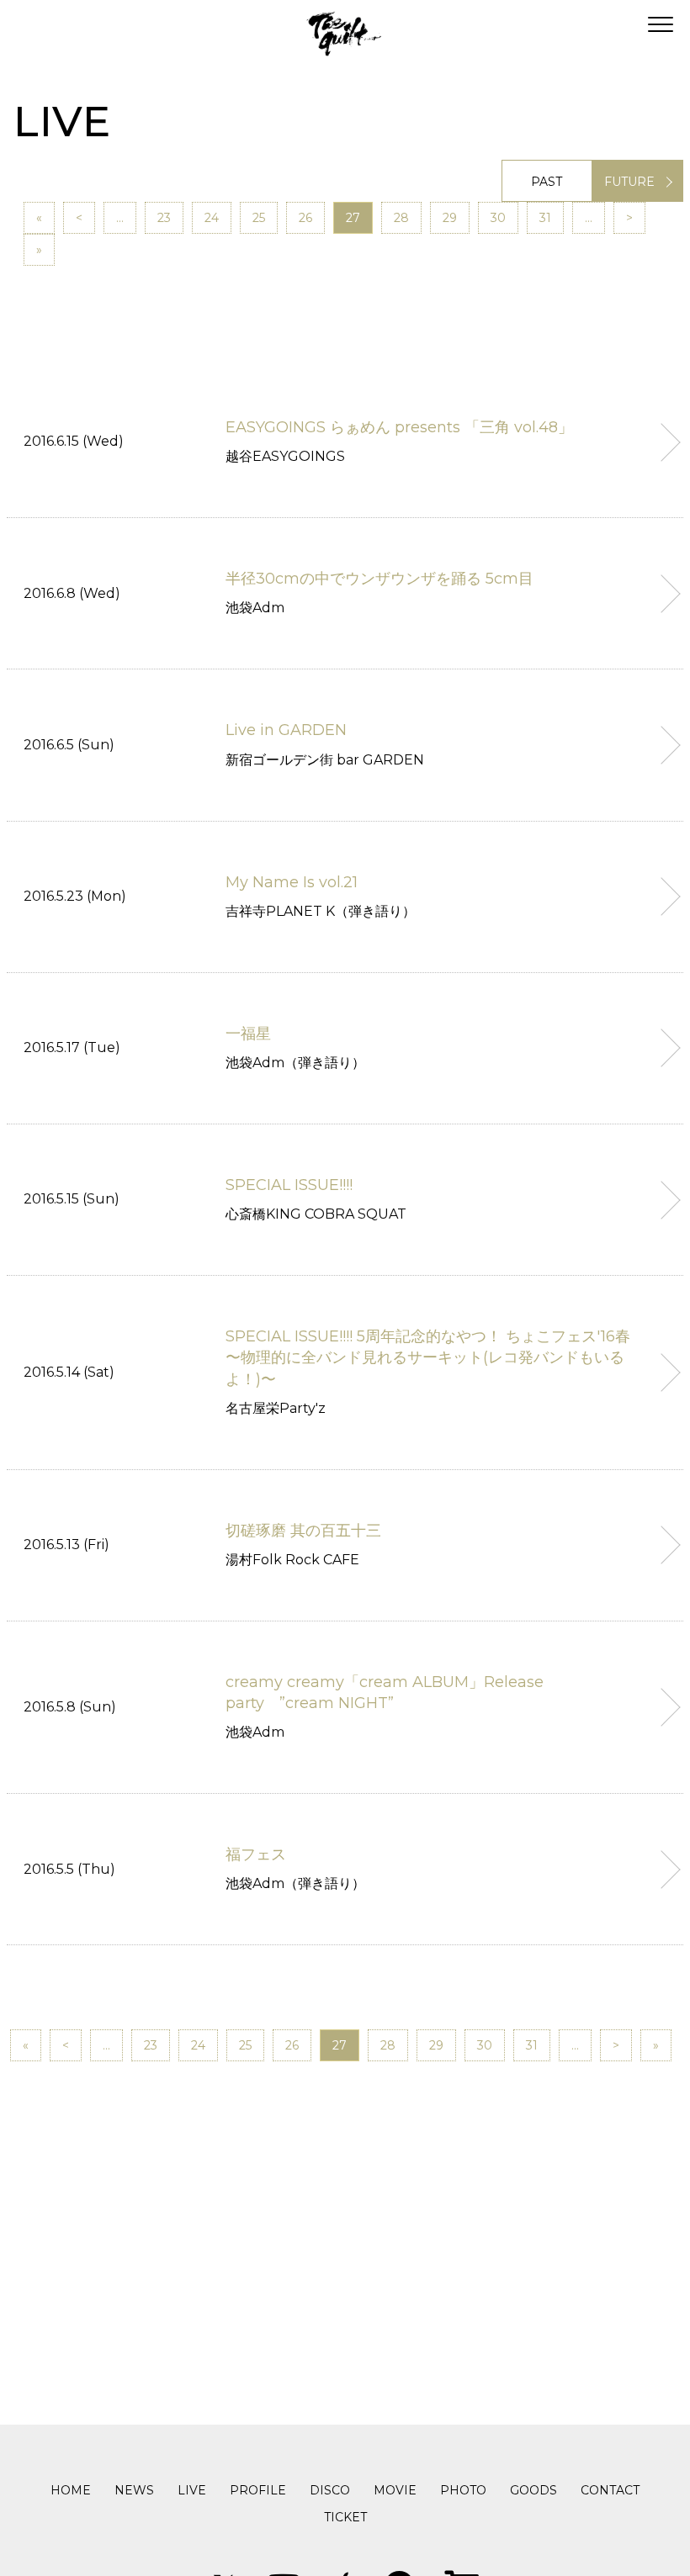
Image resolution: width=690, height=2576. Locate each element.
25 (259, 218)
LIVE (192, 2490)
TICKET (345, 2517)
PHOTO (463, 2490)
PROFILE (258, 2490)
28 (401, 218)
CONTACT (610, 2490)
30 (498, 218)
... (120, 218)
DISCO (330, 2490)
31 (545, 218)
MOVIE (395, 2490)
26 (305, 218)
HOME (71, 2490)
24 (212, 218)
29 (450, 218)
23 (164, 218)
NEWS (134, 2490)
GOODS (533, 2490)
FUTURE (629, 182)
